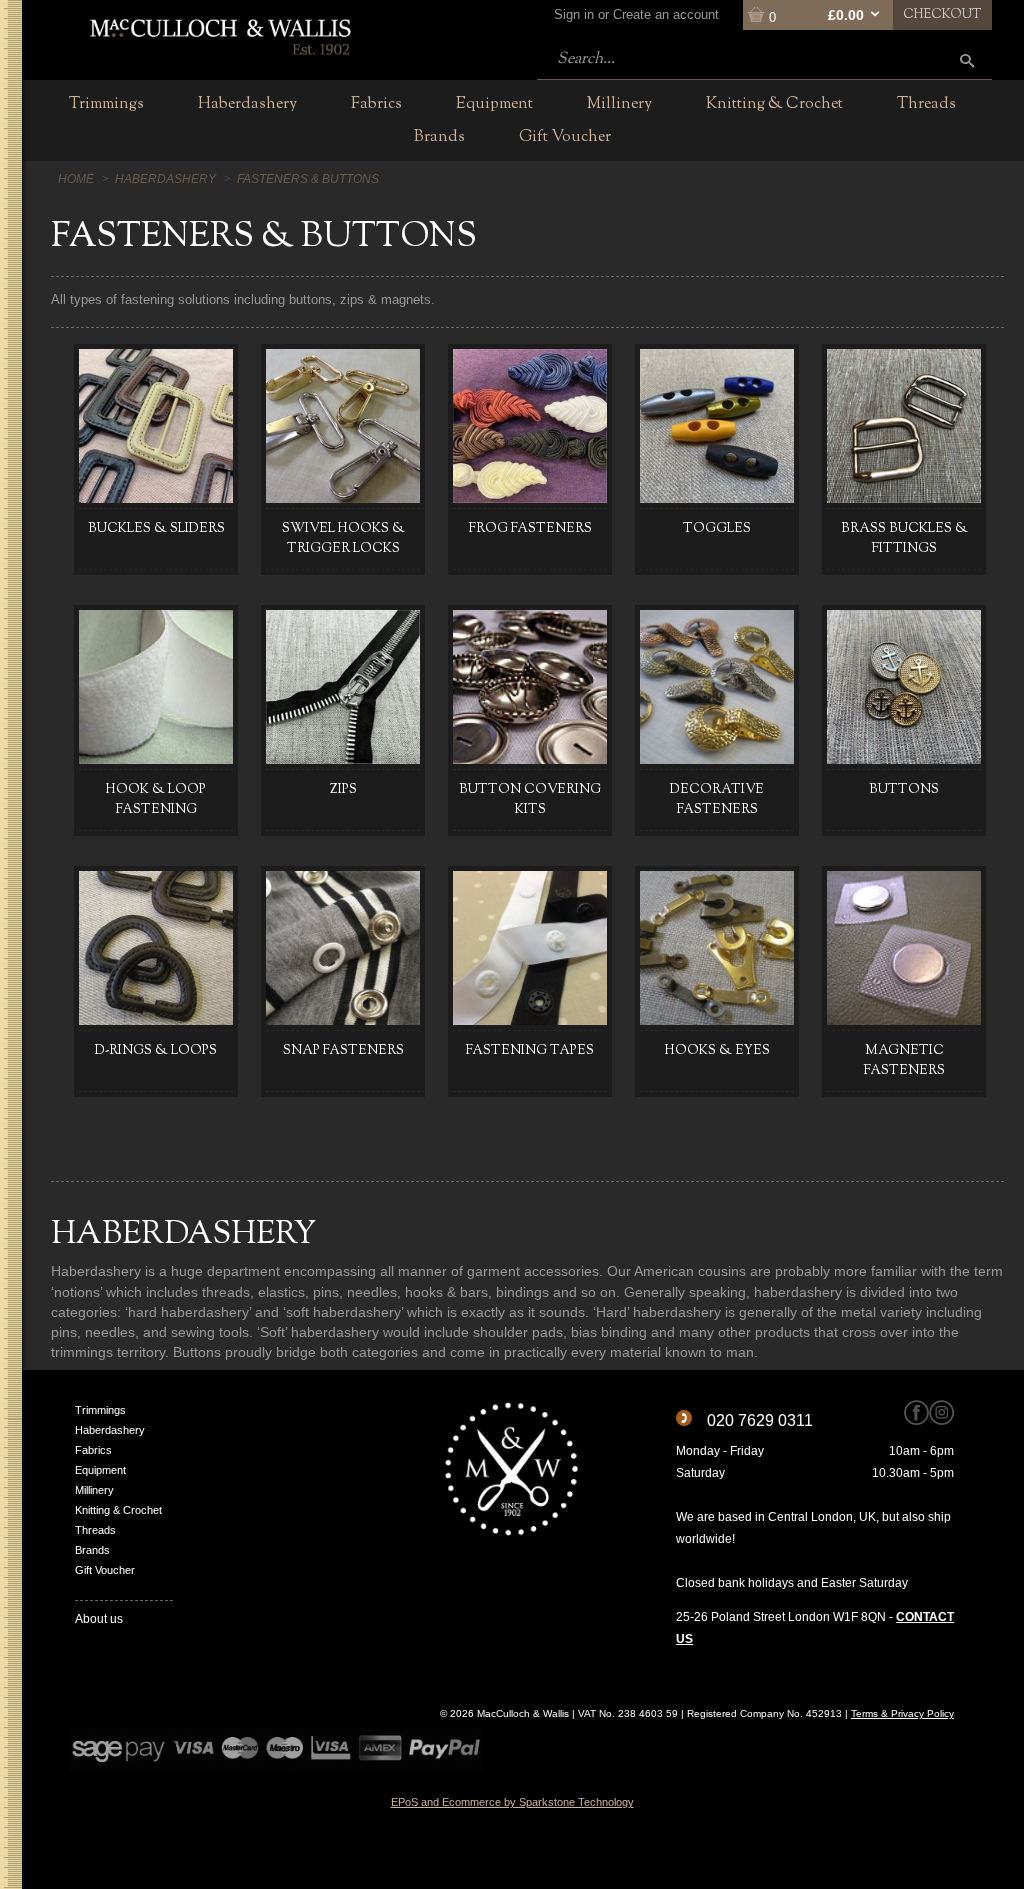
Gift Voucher (105, 1570)
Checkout (942, 15)
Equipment (100, 1470)
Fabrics (93, 1450)
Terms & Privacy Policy (902, 1713)
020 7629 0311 (760, 1420)
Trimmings (100, 1410)
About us (99, 1619)
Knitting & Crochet (118, 1510)
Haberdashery (110, 1430)
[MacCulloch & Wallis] (219, 35)
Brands (92, 1550)
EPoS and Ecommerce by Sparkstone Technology (512, 1802)
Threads (95, 1530)
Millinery (94, 1490)
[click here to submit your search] (967, 60)
